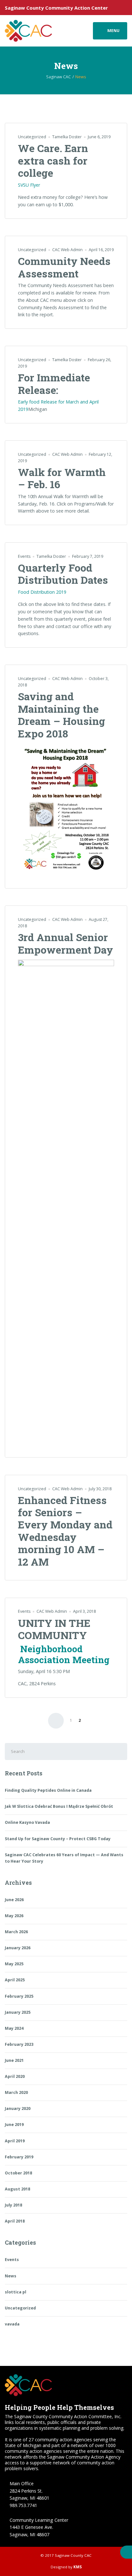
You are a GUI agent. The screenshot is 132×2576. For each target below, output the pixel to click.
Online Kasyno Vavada (27, 1822)
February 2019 (19, 2157)
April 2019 (15, 2141)
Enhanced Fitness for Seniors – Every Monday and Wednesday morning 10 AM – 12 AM (65, 1531)
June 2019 (14, 2125)
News (11, 2276)
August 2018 (17, 2189)
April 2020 (15, 2076)
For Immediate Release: (54, 383)
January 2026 (18, 1948)
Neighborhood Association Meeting (64, 1654)
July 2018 (13, 2205)
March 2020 (16, 2092)
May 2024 (14, 2028)
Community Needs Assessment (64, 267)
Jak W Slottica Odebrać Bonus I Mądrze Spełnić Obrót (59, 1806)
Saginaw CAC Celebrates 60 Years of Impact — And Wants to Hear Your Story (64, 1858)
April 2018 (15, 2221)
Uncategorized (32, 137)
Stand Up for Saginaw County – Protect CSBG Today (58, 1839)
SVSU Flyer (29, 185)
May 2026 (14, 1916)
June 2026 (14, 1900)
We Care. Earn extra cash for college (53, 160)
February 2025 (19, 1996)
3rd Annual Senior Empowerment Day (66, 943)
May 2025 (14, 1964)
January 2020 (18, 2108)
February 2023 (19, 2044)
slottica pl (16, 2292)
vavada (12, 2324)
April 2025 (15, 1980)
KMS (78, 2567)
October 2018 (18, 2173)
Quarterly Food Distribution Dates (63, 574)
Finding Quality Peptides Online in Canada (48, 1790)
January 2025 (18, 2012)
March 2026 (16, 1932)
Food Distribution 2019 (42, 592)
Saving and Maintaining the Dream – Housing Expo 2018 (62, 715)
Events (24, 556)
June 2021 (14, 2060)
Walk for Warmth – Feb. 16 (62, 478)
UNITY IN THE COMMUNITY (54, 1629)
